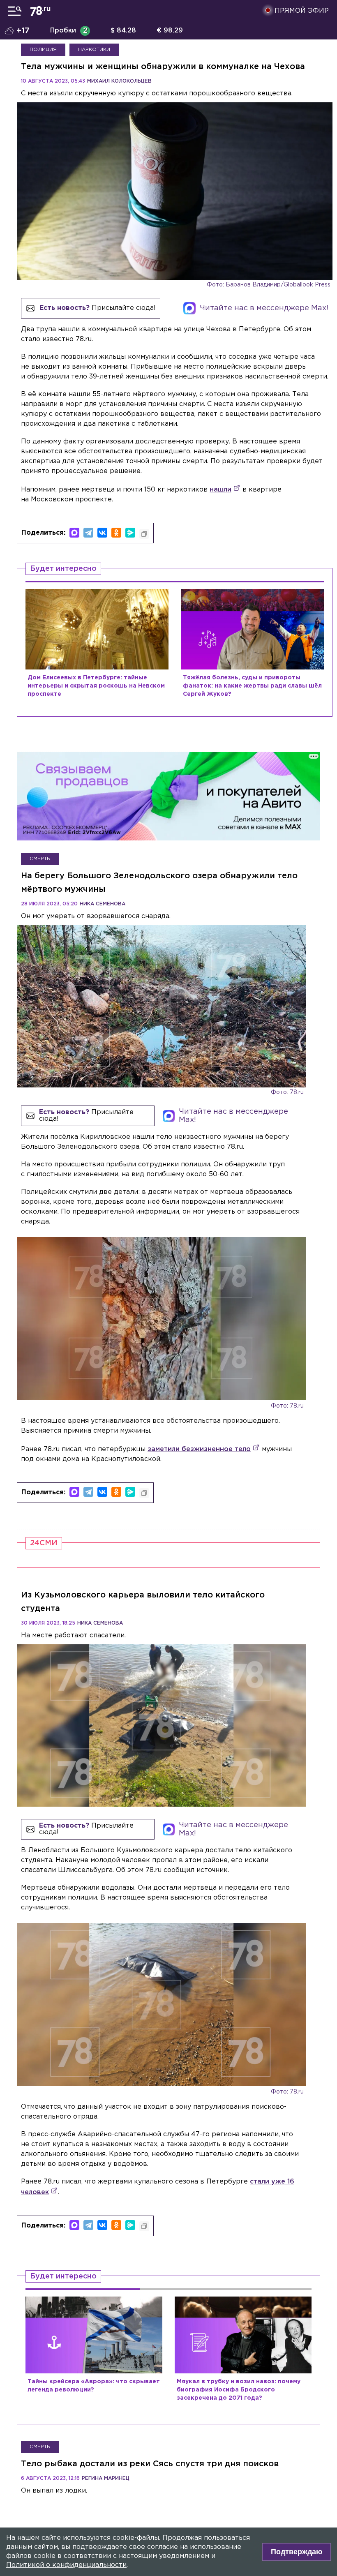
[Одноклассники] (116, 533)
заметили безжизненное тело (199, 1425)
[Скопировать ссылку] (144, 534)
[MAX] (74, 533)
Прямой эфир (302, 11)
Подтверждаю (297, 2552)
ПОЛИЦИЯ (43, 50)
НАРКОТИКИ (94, 50)
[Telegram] (88, 533)
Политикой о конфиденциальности (66, 2565)
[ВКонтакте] (102, 533)
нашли (220, 490)
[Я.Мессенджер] (130, 533)
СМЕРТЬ (40, 834)
